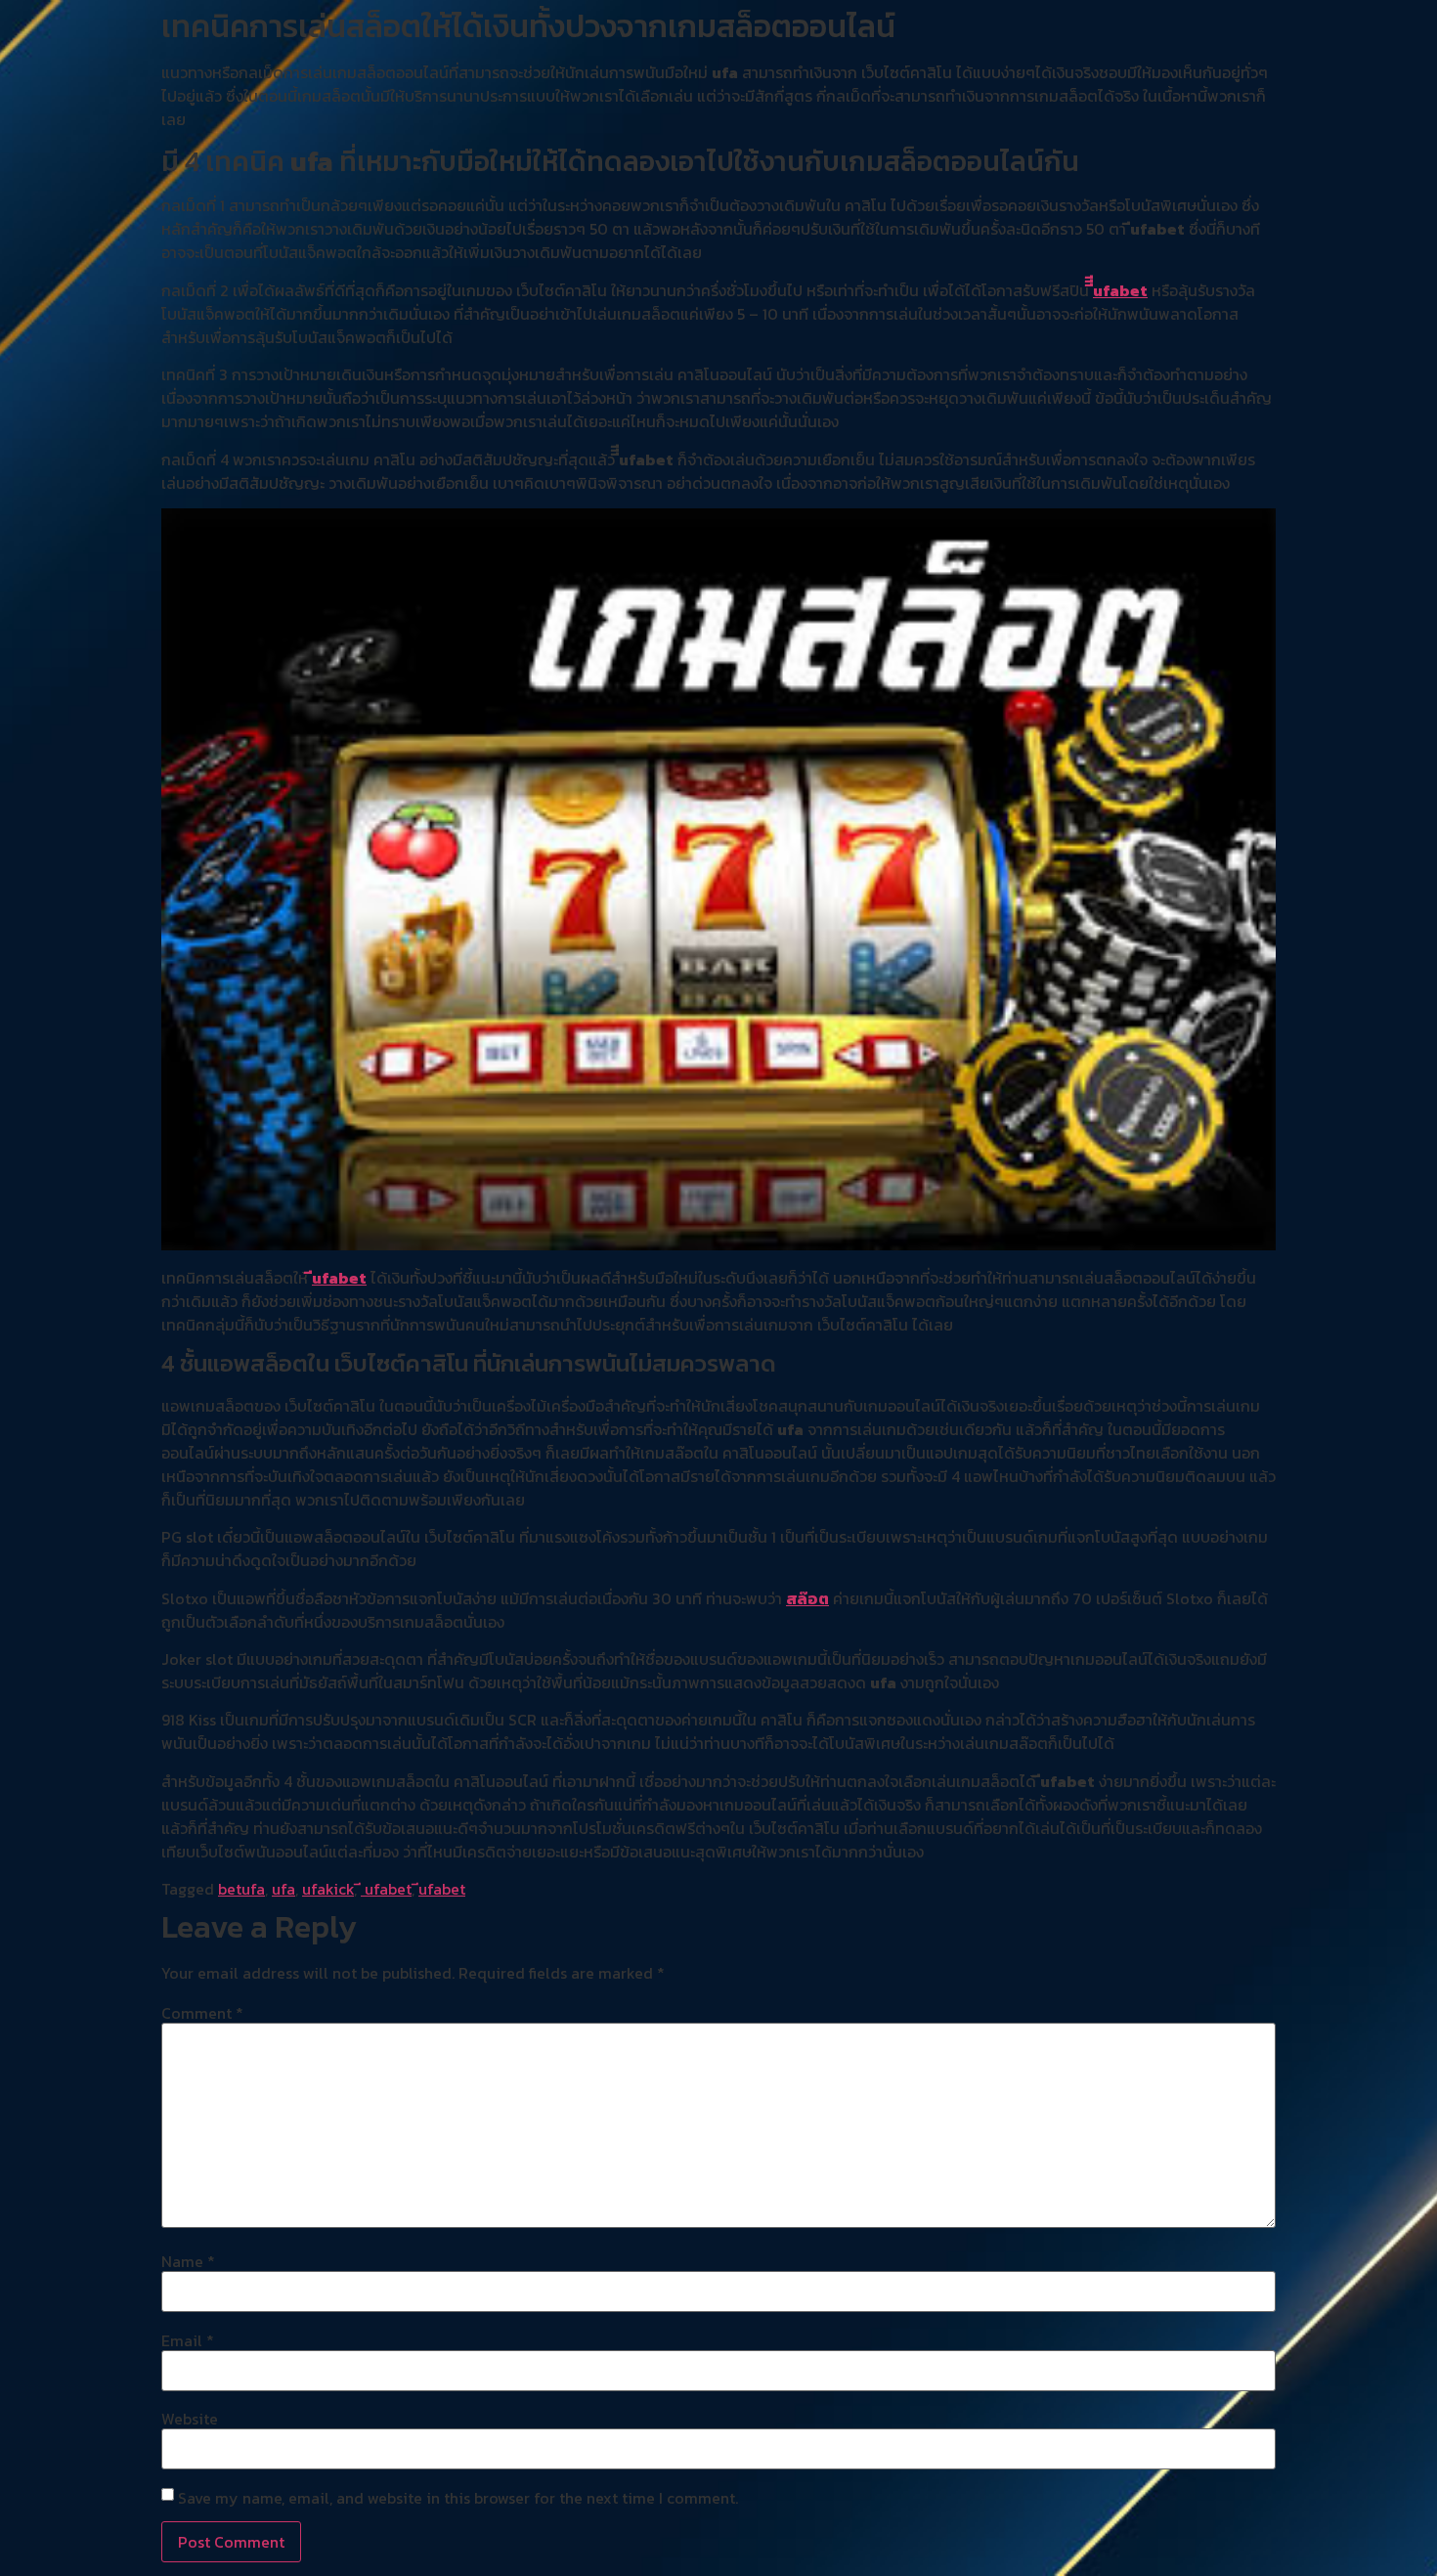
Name (188, 2261)
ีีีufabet (1120, 290)
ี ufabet (386, 1889)
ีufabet (339, 1278)
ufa (283, 1889)
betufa (241, 1889)
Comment (202, 2013)
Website (190, 2419)
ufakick (328, 1889)
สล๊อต (807, 1598)
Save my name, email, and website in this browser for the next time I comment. (458, 2498)
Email (188, 2340)
